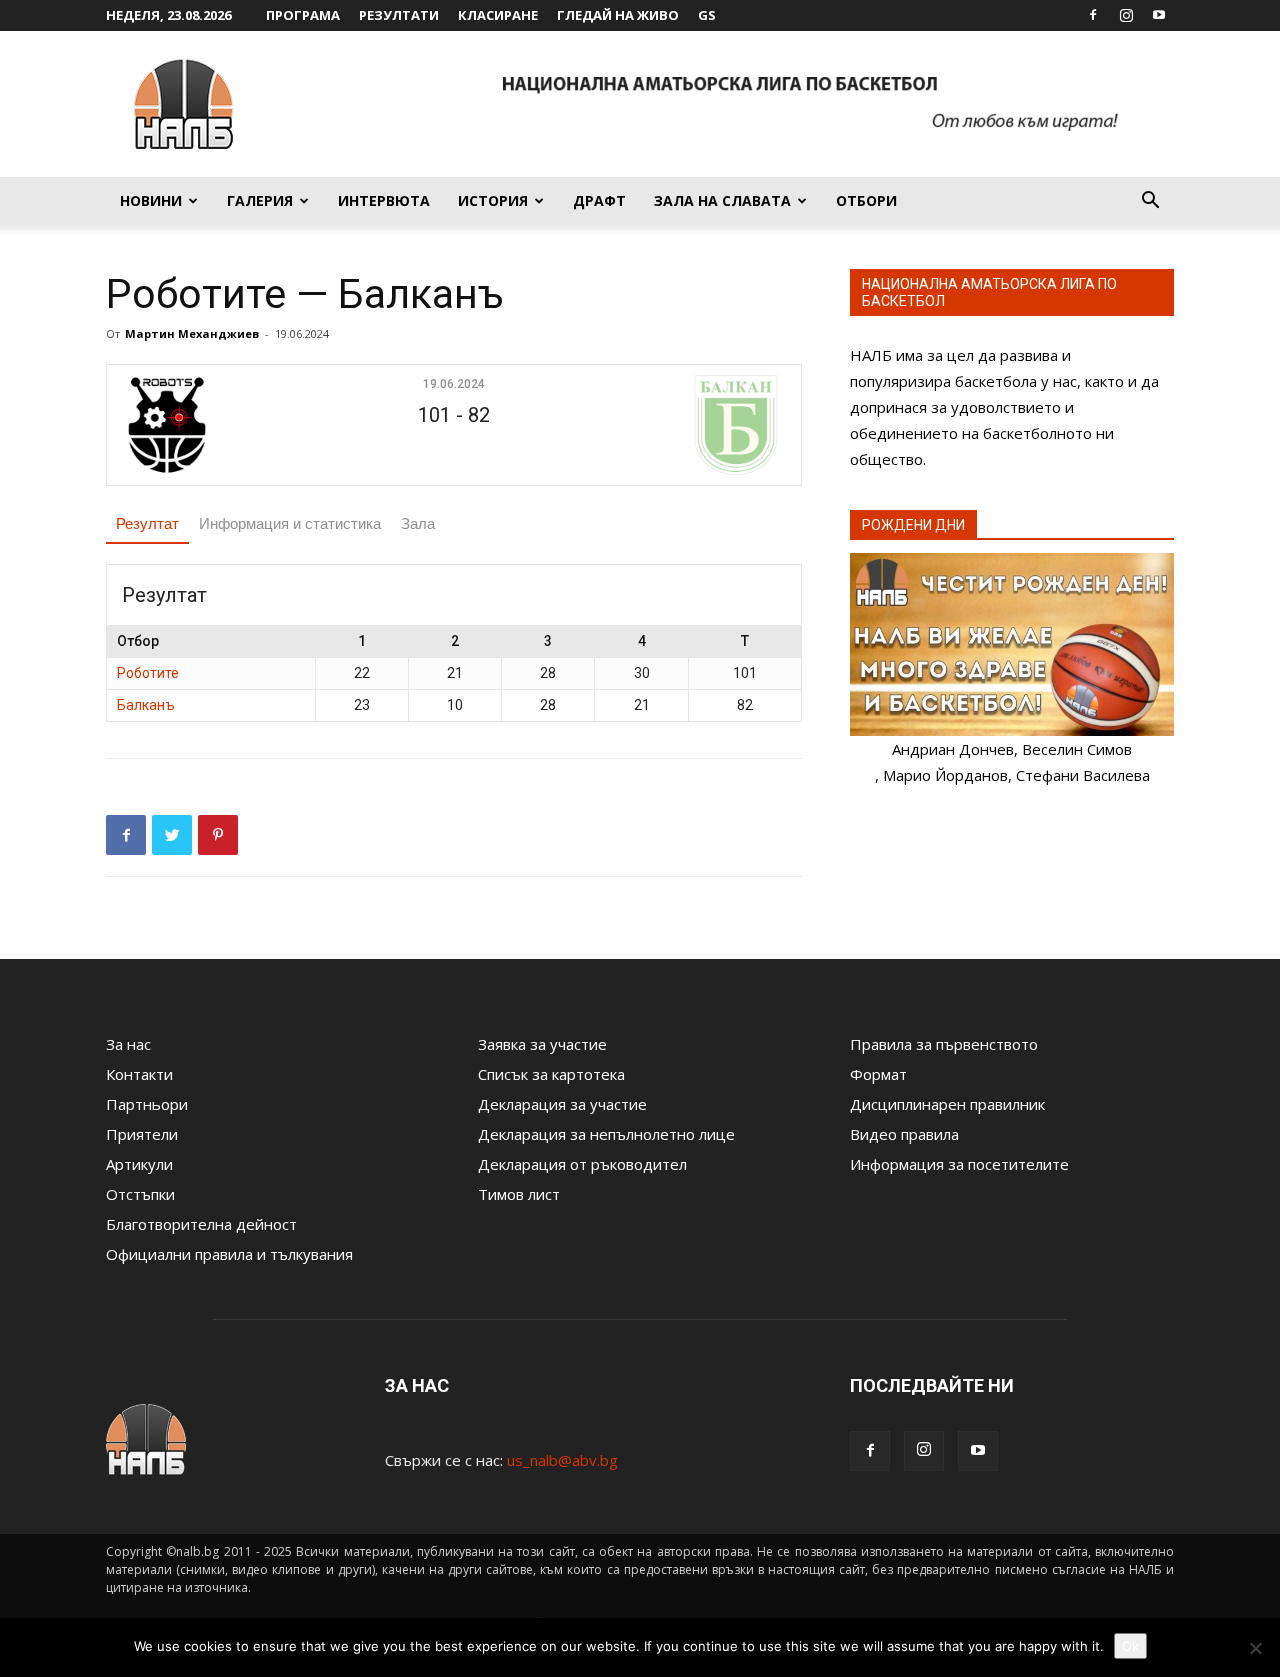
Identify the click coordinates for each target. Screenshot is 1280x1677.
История (493, 200)
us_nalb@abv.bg (562, 1460)
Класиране (498, 15)
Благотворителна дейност (201, 1224)
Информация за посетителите (959, 1164)
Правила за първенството (944, 1044)
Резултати (399, 15)
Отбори (866, 200)
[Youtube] (1159, 15)
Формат (878, 1074)
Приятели (142, 1134)
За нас (128, 1044)
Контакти (139, 1074)
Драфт (599, 200)
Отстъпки (140, 1194)
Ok (1130, 1646)
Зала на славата (722, 200)
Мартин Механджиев (192, 333)
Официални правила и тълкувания (229, 1254)
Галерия (260, 200)
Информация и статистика (290, 523)
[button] (1150, 202)
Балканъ (146, 705)
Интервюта (384, 200)
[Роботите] (231, 425)
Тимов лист (519, 1194)
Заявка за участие (542, 1044)
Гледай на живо (618, 15)
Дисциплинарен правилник (947, 1104)
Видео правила (904, 1134)
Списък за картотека (551, 1074)
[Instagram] (1126, 15)
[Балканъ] (676, 425)
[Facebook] (1093, 15)
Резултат (147, 523)
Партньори (147, 1104)
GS (707, 15)
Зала (418, 523)
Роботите (148, 673)
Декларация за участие (562, 1104)
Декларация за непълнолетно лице (606, 1134)
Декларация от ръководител (582, 1164)
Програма (303, 15)
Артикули (139, 1164)
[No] (1255, 1648)
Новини (151, 200)
